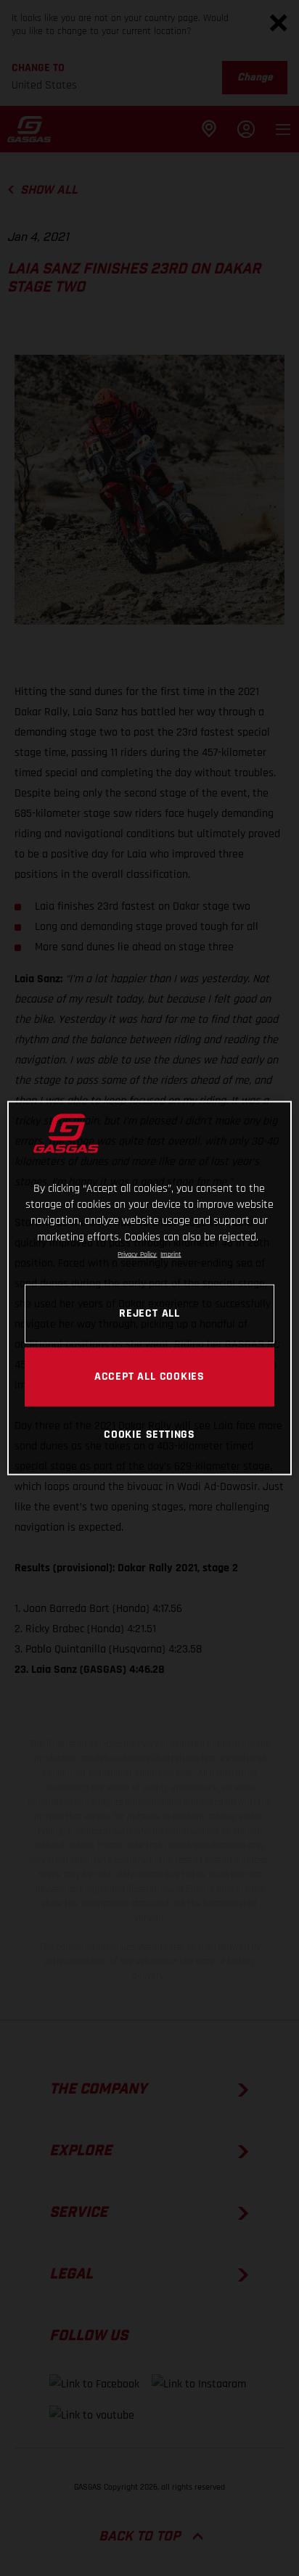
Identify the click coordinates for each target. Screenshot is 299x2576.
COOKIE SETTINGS (149, 1434)
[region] (149, 1288)
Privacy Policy (137, 1254)
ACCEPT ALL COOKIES (149, 1376)
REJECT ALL (149, 1313)
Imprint (171, 1254)
